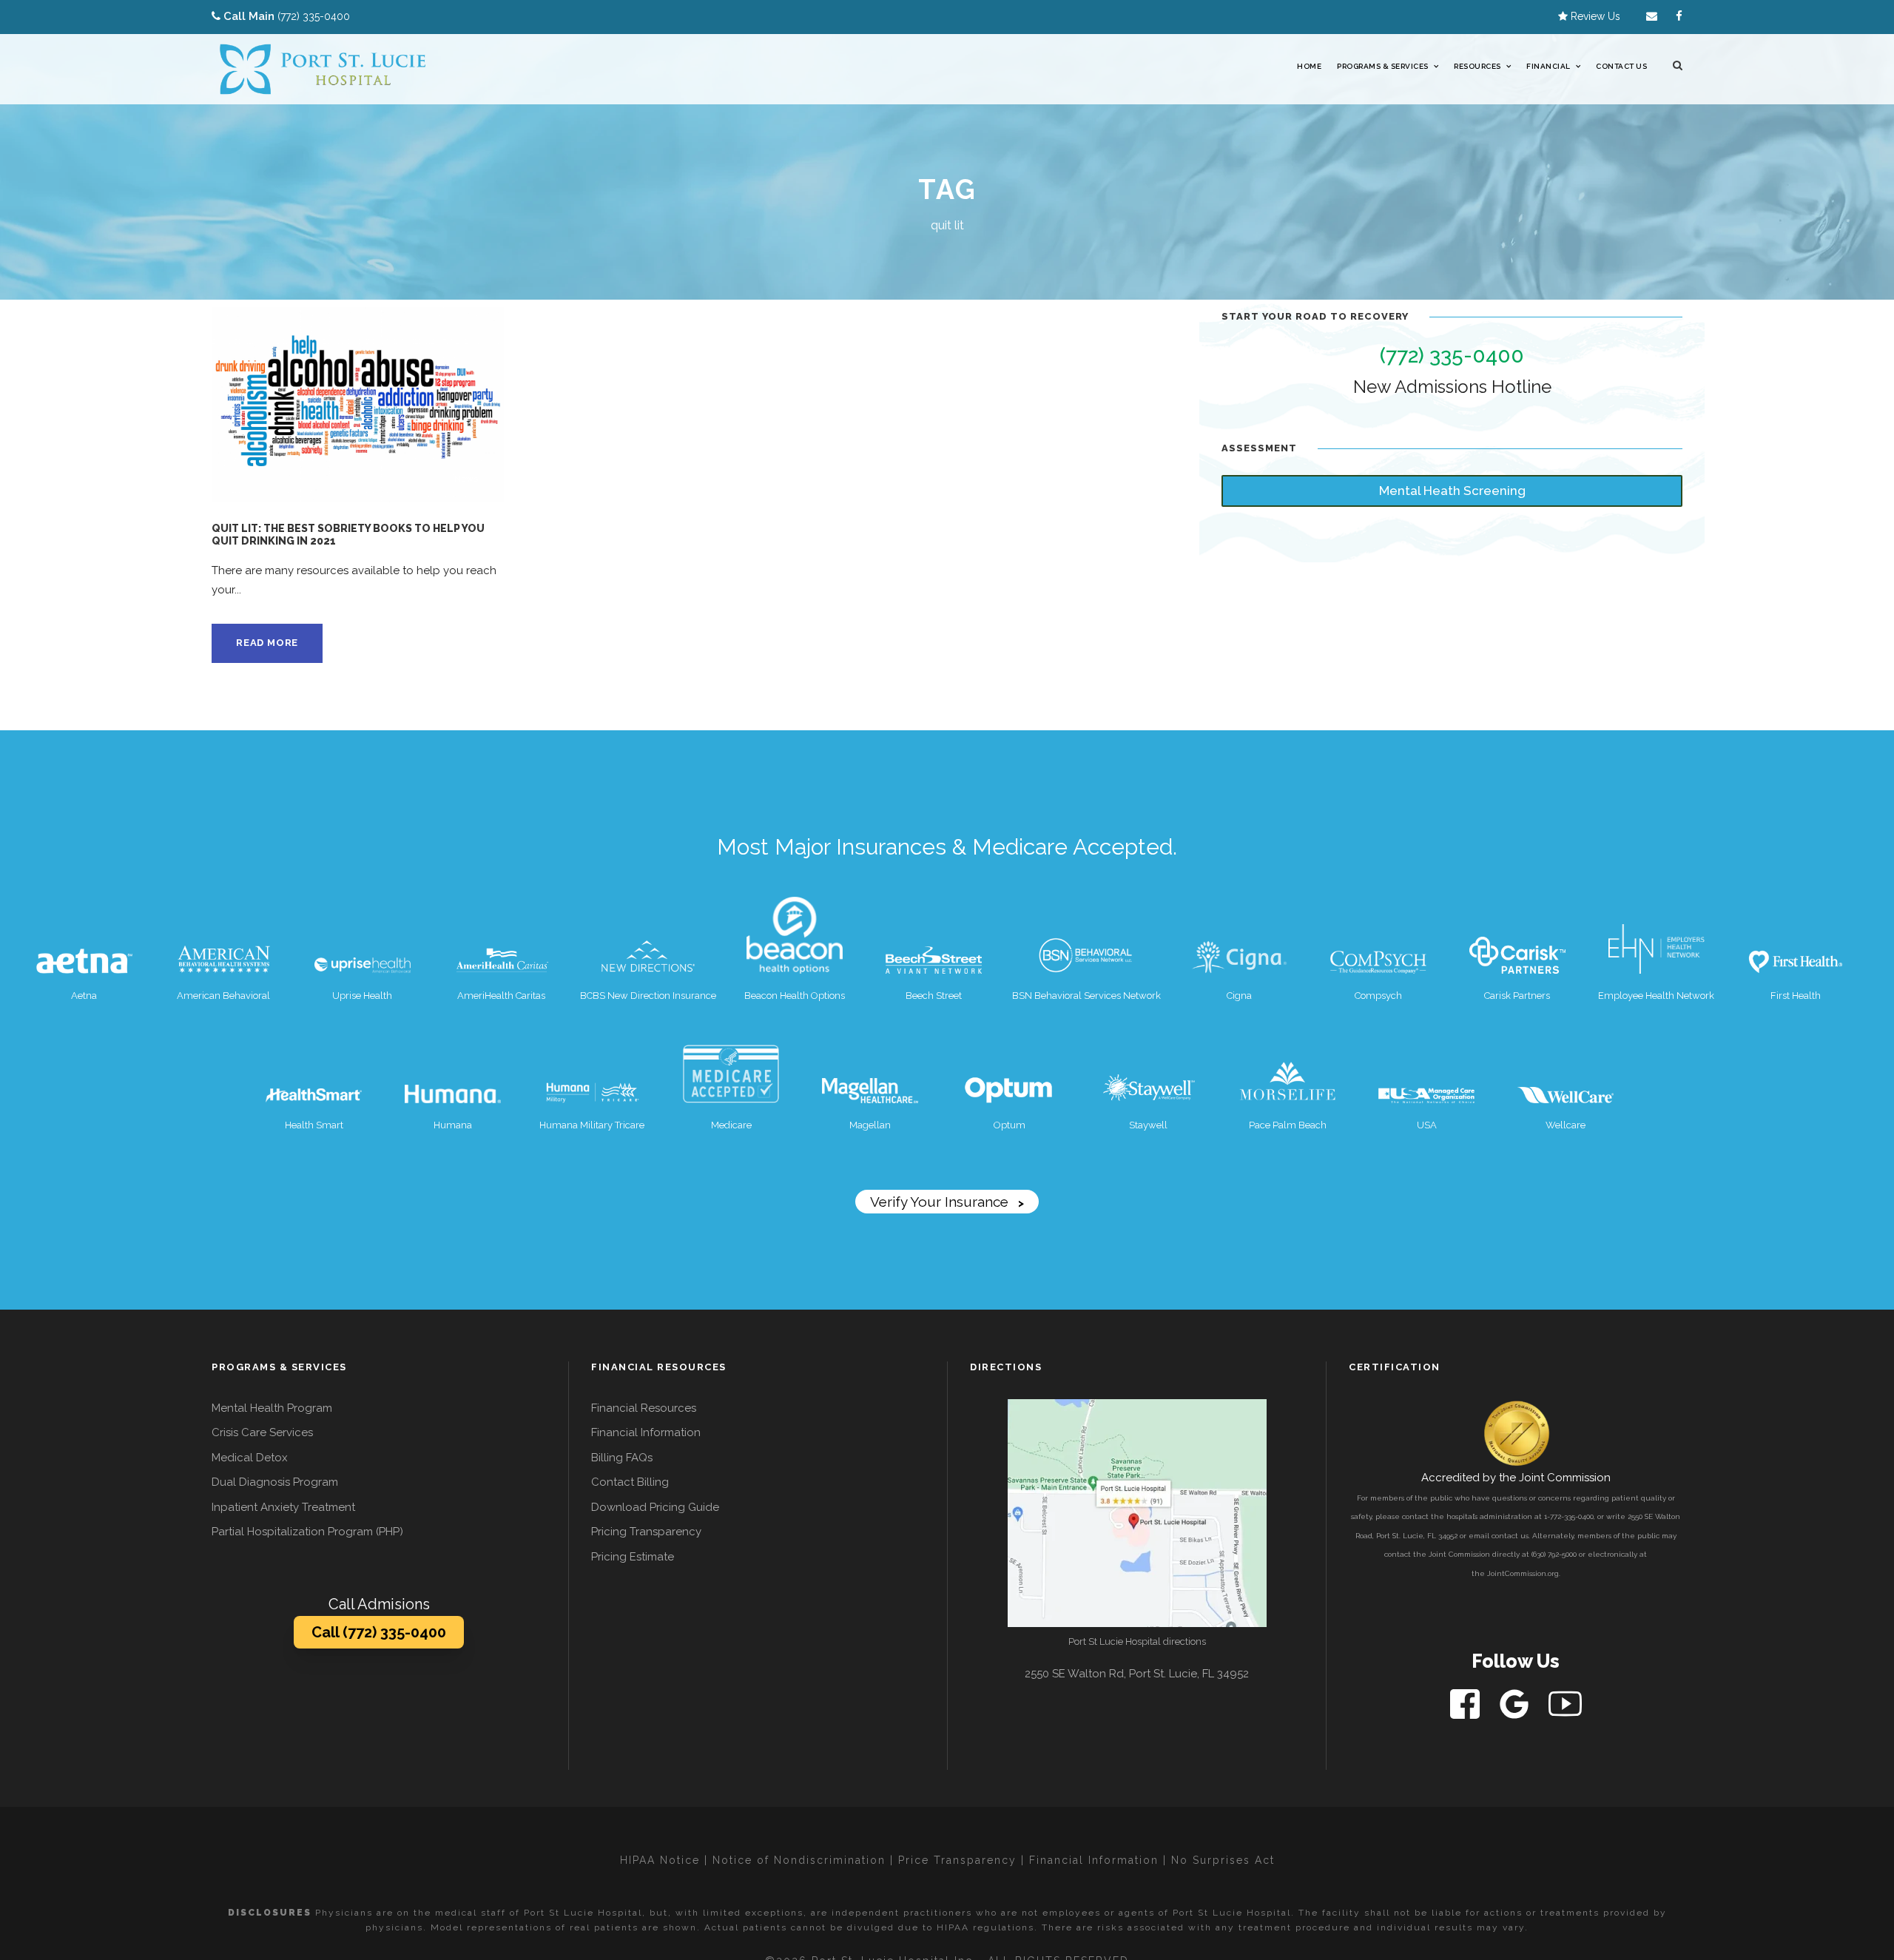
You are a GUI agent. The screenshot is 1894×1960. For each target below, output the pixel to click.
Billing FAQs (622, 1458)
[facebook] (1679, 16)
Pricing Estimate (633, 1557)
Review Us (1594, 16)
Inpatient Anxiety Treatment (283, 1507)
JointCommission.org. (1524, 1573)
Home (1309, 66)
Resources (1477, 66)
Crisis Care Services (262, 1432)
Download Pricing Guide (655, 1507)
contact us (1510, 1536)
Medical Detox (250, 1458)
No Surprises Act (1223, 1860)
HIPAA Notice (660, 1860)
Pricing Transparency (646, 1532)
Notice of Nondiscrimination (799, 1860)
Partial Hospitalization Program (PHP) (307, 1532)
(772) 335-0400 (314, 16)
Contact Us (1621, 66)
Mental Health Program (272, 1408)
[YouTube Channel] (1565, 1703)
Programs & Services (1383, 66)
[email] (1652, 16)
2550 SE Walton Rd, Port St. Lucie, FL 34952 (1137, 1674)
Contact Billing (630, 1482)
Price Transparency (957, 1860)
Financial (1548, 66)
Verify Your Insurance (947, 1202)
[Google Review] (1516, 1703)
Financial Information (646, 1432)
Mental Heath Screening (1452, 491)
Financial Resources (644, 1408)
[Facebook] (1466, 1703)
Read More (267, 643)
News (466, 479)
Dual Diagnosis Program (275, 1482)
